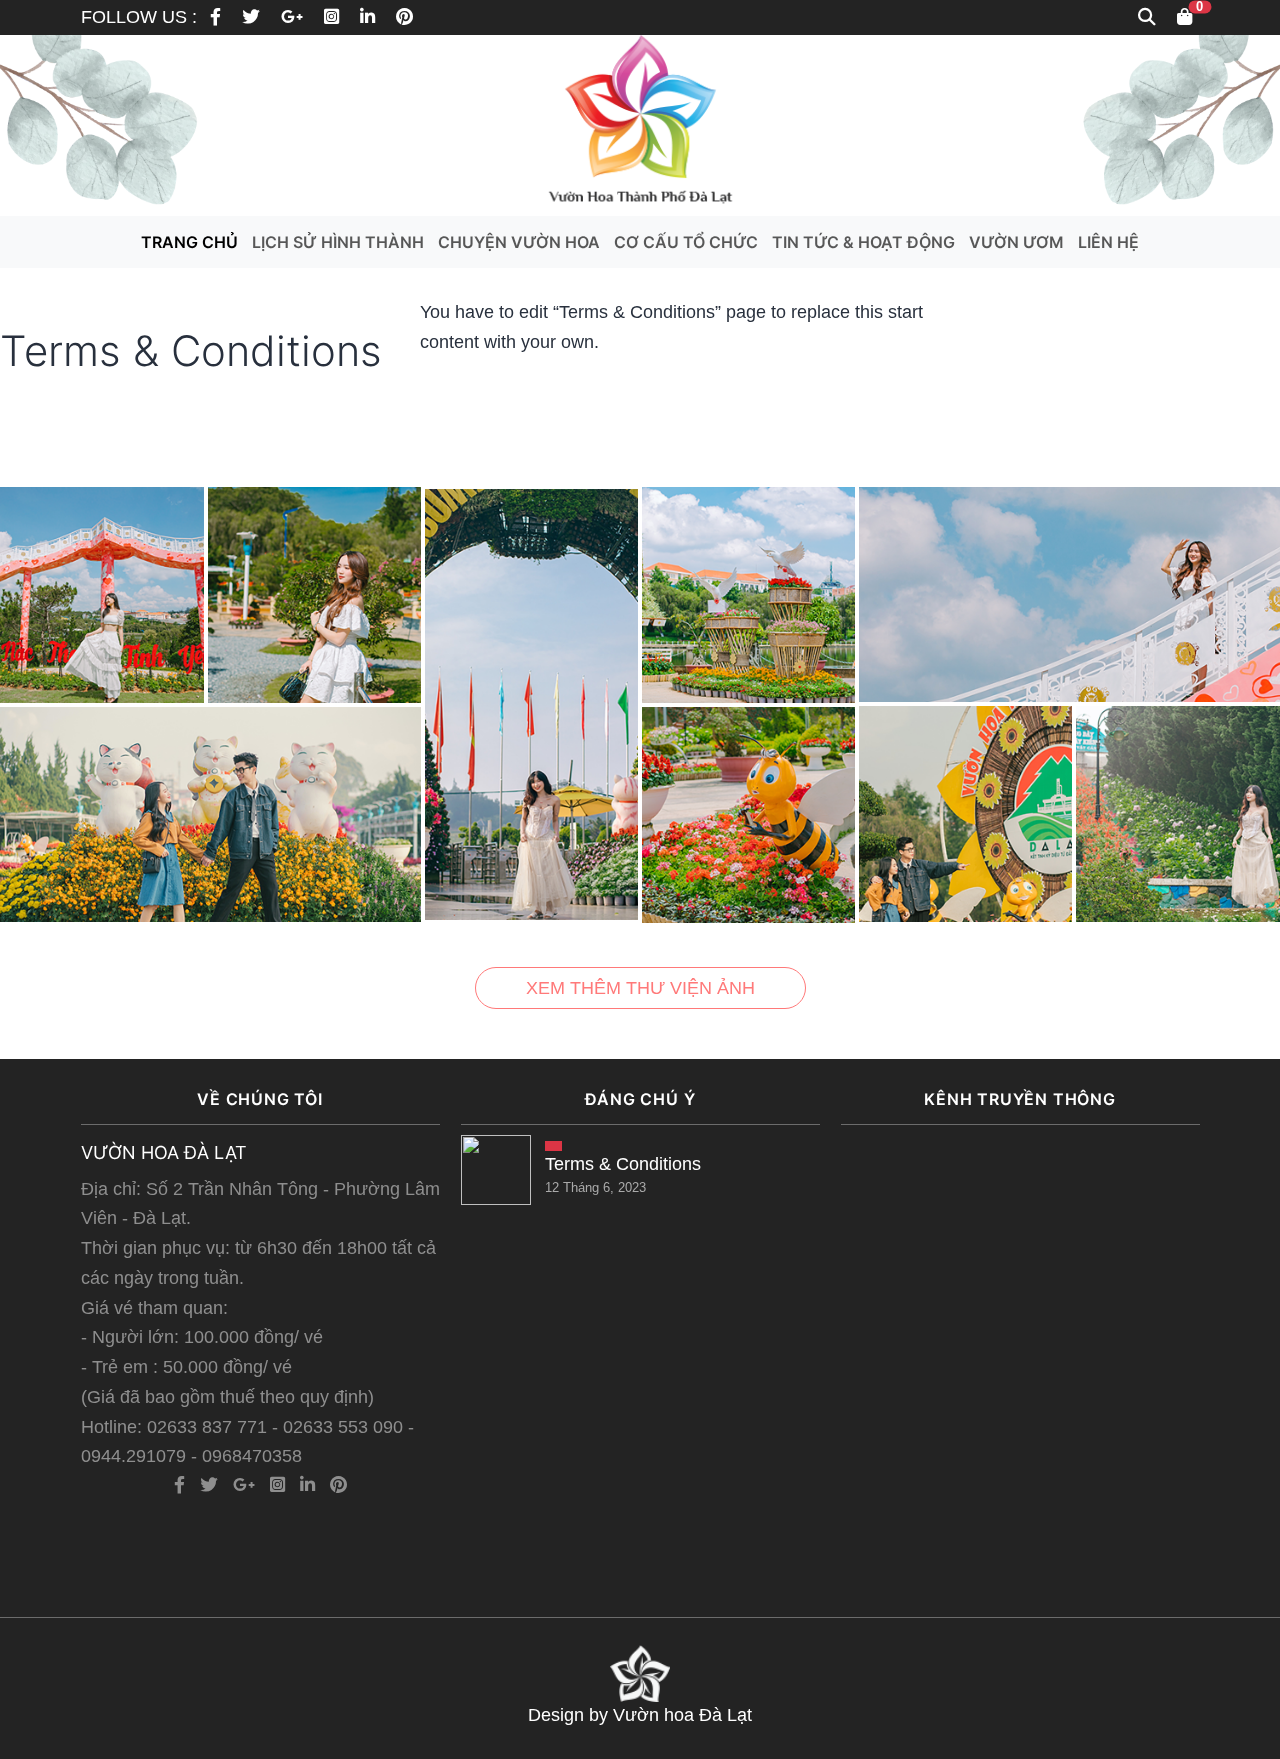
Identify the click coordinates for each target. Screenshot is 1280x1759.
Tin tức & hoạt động (863, 242)
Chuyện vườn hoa (519, 242)
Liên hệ (1108, 242)
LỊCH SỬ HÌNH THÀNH (338, 242)
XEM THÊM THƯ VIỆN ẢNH (640, 988)
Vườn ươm (1016, 242)
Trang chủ (189, 242)
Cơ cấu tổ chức (686, 242)
